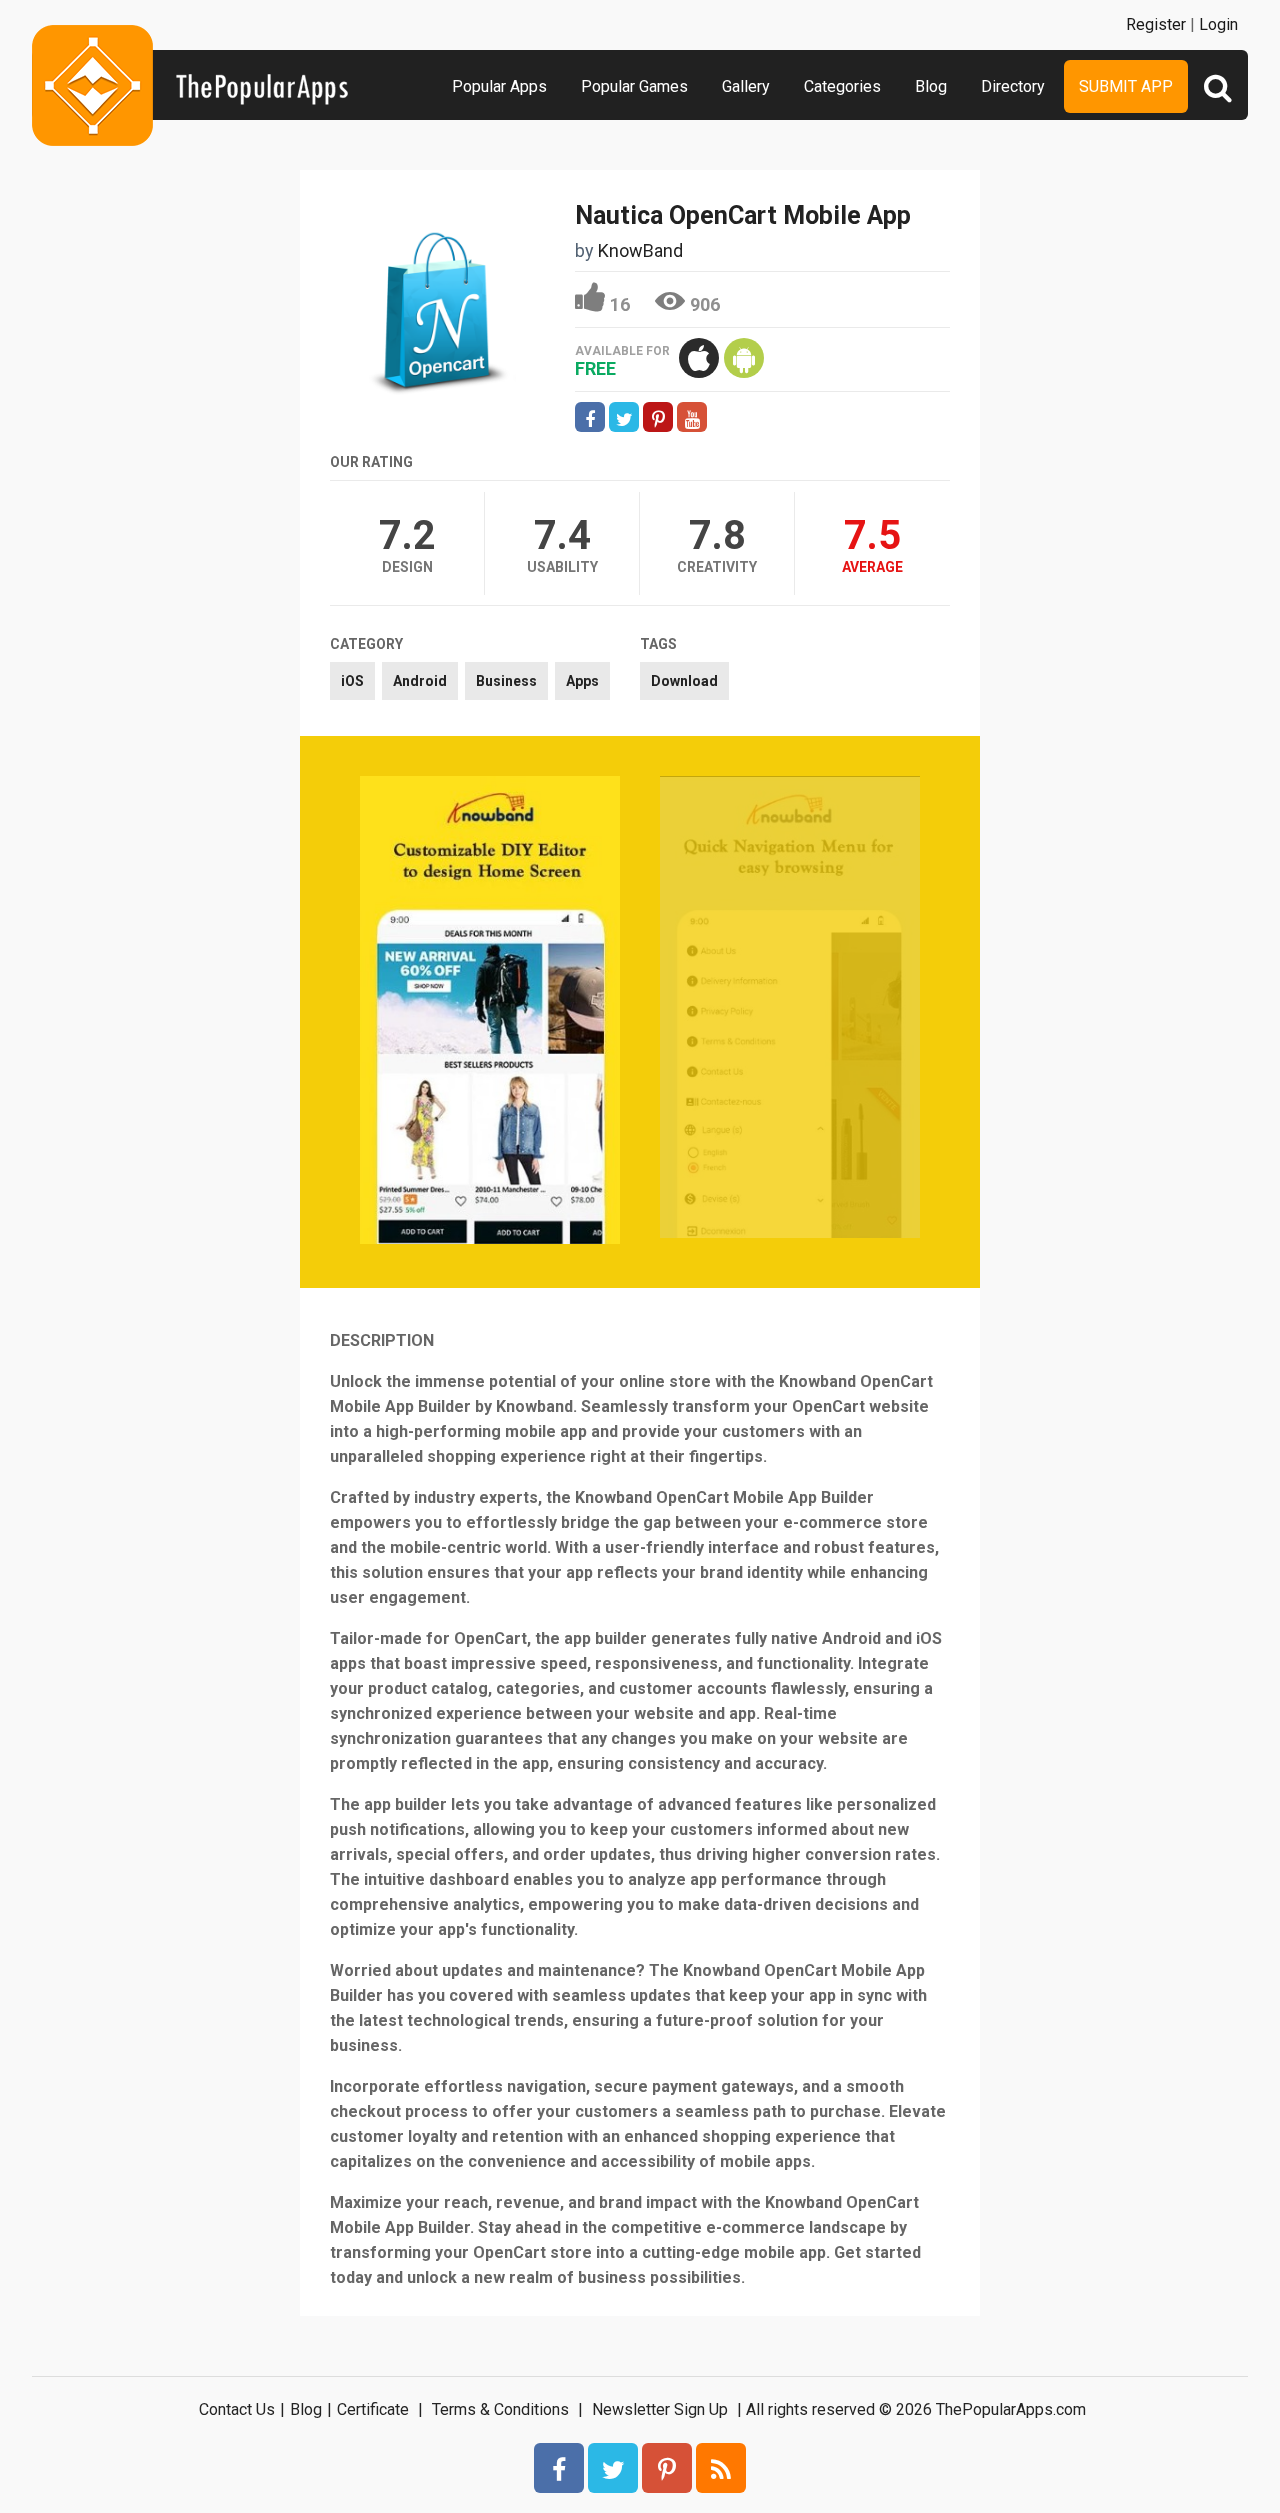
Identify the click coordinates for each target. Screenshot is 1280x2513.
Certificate (373, 2409)
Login (1218, 24)
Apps (582, 681)
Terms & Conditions (500, 2409)
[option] (490, 1012)
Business (506, 681)
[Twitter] (613, 2468)
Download (684, 681)
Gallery (746, 86)
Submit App (1126, 86)
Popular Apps (499, 86)
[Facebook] (559, 2468)
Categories (842, 86)
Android (420, 681)
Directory (1013, 86)
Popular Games (634, 86)
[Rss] (721, 2468)
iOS (352, 681)
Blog (931, 86)
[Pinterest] (667, 2468)
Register (1156, 24)
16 (620, 304)
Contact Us (237, 2409)
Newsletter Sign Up (660, 2409)
